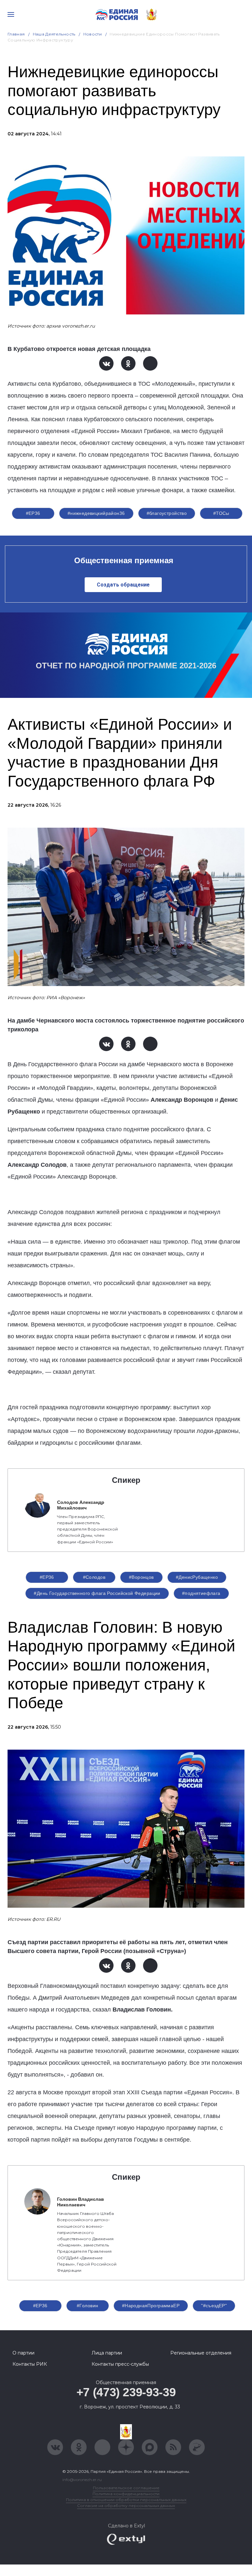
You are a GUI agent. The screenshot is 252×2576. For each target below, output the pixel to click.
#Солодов (94, 1577)
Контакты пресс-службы (120, 2364)
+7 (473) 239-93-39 (126, 2392)
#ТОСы (221, 513)
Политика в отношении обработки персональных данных (126, 2500)
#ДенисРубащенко (197, 1577)
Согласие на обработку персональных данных (126, 2506)
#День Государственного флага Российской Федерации (97, 1593)
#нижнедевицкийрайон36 (96, 513)
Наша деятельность (54, 34)
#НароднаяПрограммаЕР (151, 2306)
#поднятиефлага (201, 1593)
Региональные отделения (201, 2353)
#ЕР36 (33, 513)
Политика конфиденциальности (126, 2494)
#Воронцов (141, 1577)
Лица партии (107, 2353)
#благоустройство (167, 513)
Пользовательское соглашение (126, 2488)
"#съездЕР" (214, 2306)
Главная (16, 34)
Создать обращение (123, 585)
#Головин (87, 2306)
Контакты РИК (30, 2364)
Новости (93, 34)
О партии (23, 2353)
